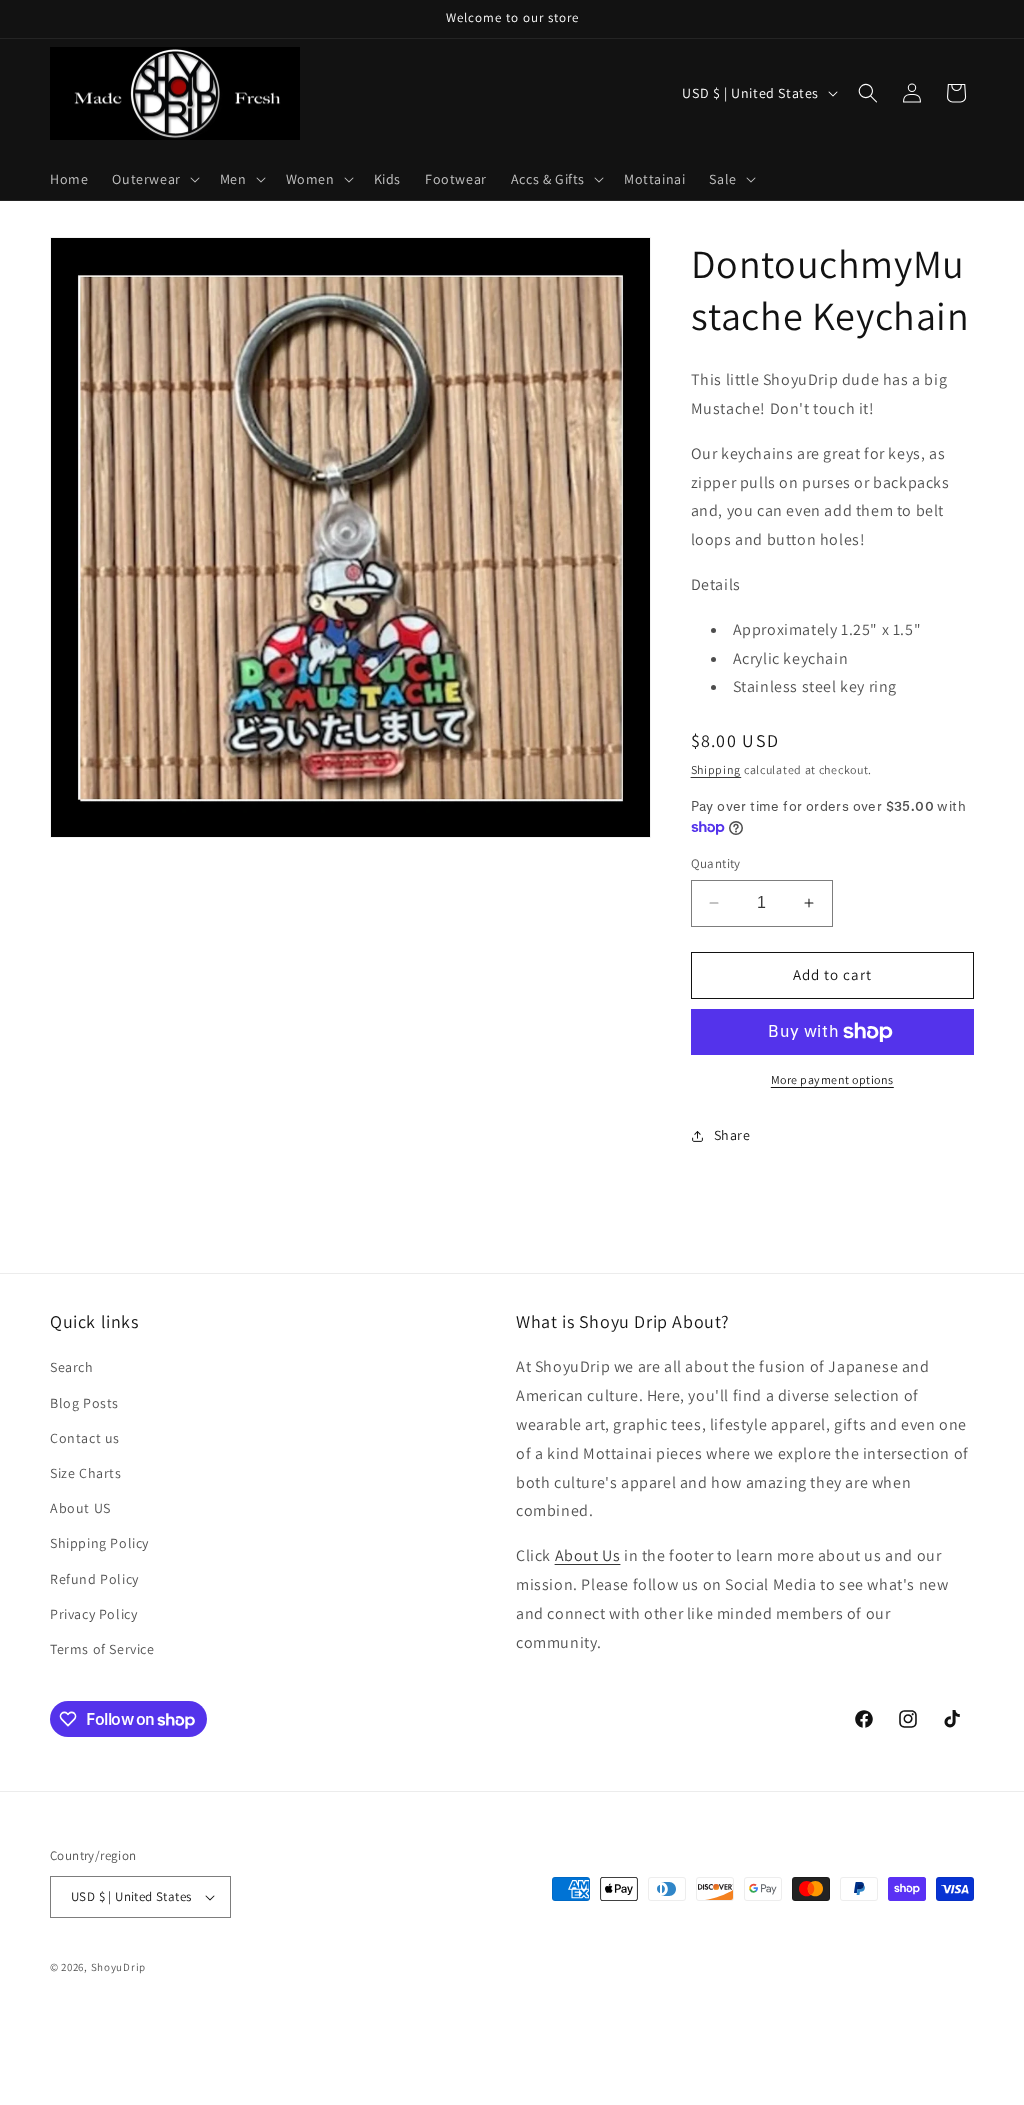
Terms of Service (102, 1649)
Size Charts (86, 1473)
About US (80, 1508)
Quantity (716, 863)
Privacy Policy (93, 1614)
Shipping (716, 769)
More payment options (832, 1079)
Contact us (85, 1438)
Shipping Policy (99, 1543)
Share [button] (732, 1135)
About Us (588, 1555)
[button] (153, 179)
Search (72, 1367)
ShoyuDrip (118, 1967)
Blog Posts (84, 1403)
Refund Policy (94, 1579)
